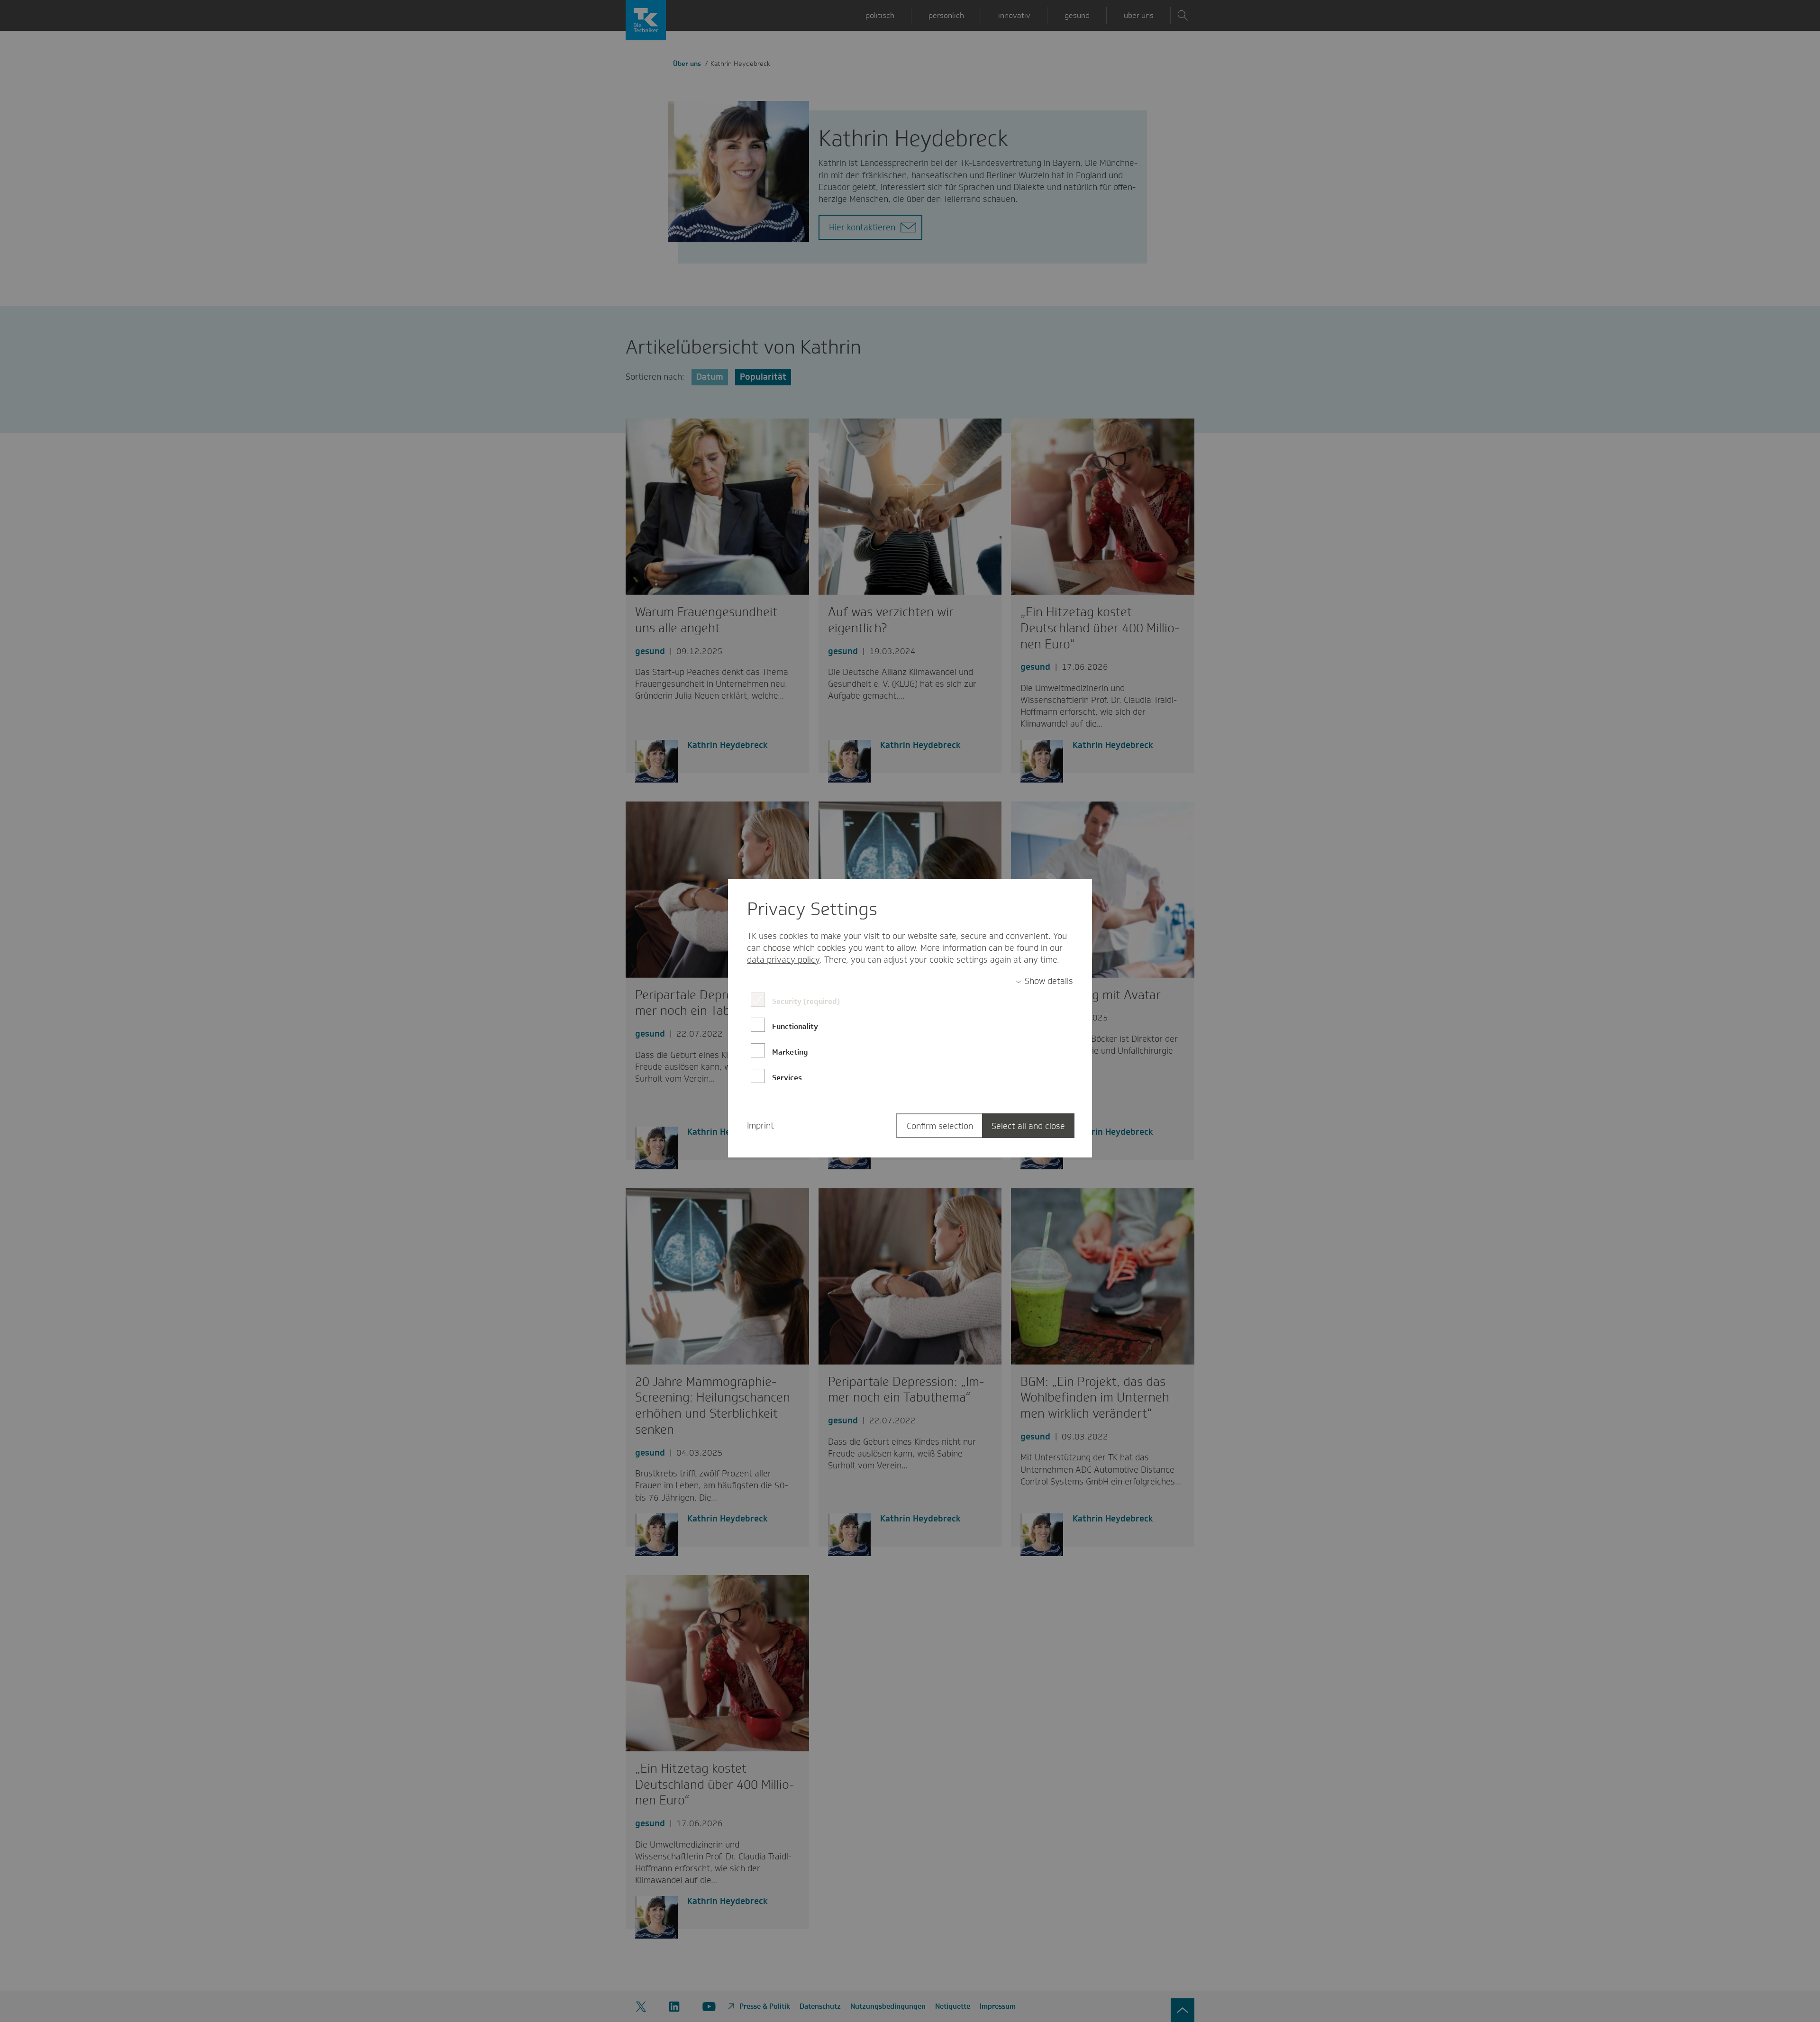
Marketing (790, 1052)
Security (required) (806, 1001)
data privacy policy (783, 960)
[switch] (1044, 981)
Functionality (795, 1026)
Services (787, 1078)
